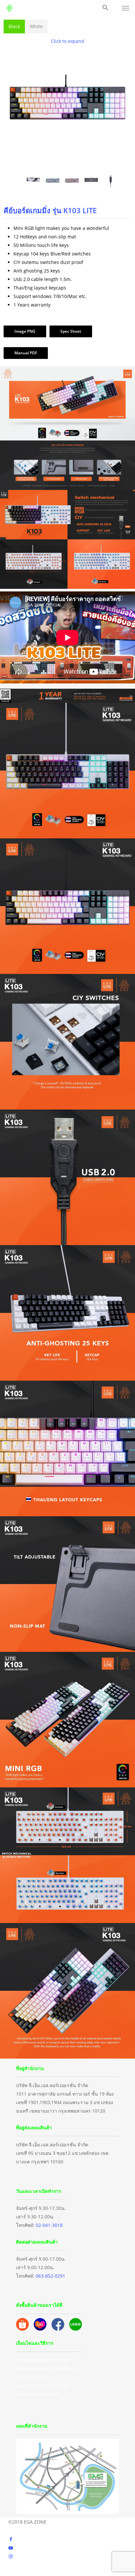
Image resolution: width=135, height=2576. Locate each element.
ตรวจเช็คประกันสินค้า (38, 2394)
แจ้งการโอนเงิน (32, 2377)
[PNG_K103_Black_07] (72, 181)
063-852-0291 (50, 2276)
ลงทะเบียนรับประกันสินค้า (42, 2386)
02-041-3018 (49, 2225)
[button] (106, 8)
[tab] (14, 27)
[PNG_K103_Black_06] (53, 181)
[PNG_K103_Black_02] (91, 181)
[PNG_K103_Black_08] (111, 181)
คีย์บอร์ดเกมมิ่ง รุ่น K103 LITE (50, 210)
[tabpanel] (67, 201)
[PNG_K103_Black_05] (33, 181)
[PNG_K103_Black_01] (67, 165)
